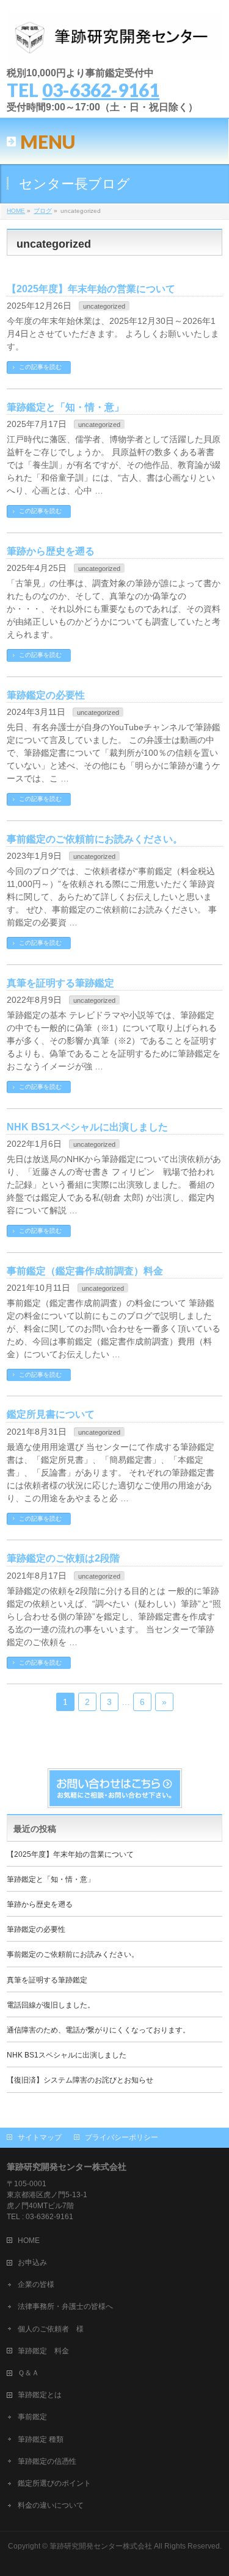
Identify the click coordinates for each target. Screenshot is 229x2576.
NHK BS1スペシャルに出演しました (87, 1127)
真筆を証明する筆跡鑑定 (60, 983)
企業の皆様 (36, 2284)
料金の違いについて (51, 2505)
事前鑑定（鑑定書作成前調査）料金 (85, 1271)
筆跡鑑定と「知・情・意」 (65, 407)
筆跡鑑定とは (40, 2395)
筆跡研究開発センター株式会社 (101, 2546)
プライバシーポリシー (122, 2137)
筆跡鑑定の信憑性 (47, 2461)
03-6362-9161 (101, 90)
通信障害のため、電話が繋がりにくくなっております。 (98, 2030)
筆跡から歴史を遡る (51, 551)
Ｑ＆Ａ (28, 2373)
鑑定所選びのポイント (54, 2483)
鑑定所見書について (51, 1414)
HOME (29, 2241)
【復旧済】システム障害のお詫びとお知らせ (80, 2080)
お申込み (32, 2262)
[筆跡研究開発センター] (114, 48)
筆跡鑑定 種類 (41, 2439)
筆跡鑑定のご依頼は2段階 (63, 1558)
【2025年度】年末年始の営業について (91, 289)
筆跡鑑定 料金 (43, 2351)
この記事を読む (40, 367)
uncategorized (104, 306)
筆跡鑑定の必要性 (46, 695)
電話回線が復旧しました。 (51, 2005)
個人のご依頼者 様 (51, 2329)
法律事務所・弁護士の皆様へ (65, 2306)
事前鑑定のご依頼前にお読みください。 (95, 839)
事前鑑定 (32, 2417)
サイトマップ (40, 2137)
